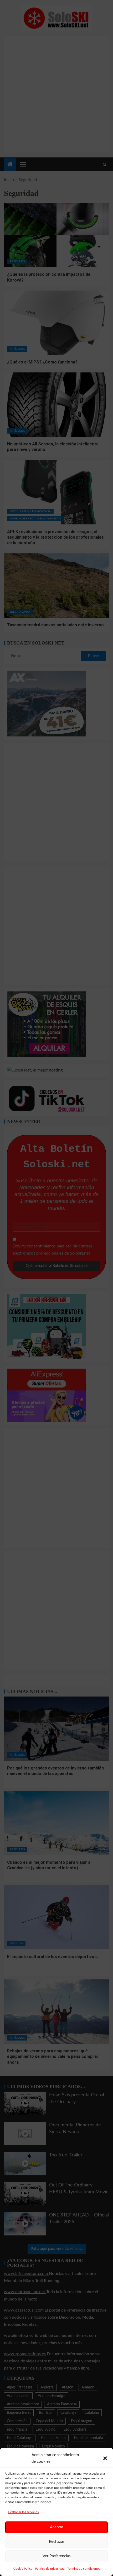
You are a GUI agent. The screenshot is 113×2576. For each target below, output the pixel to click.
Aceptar (56, 2527)
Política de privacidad (50, 2569)
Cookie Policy (23, 2569)
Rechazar (56, 2542)
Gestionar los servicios (23, 2512)
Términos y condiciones (84, 2569)
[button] (105, 2458)
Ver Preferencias (57, 2556)
